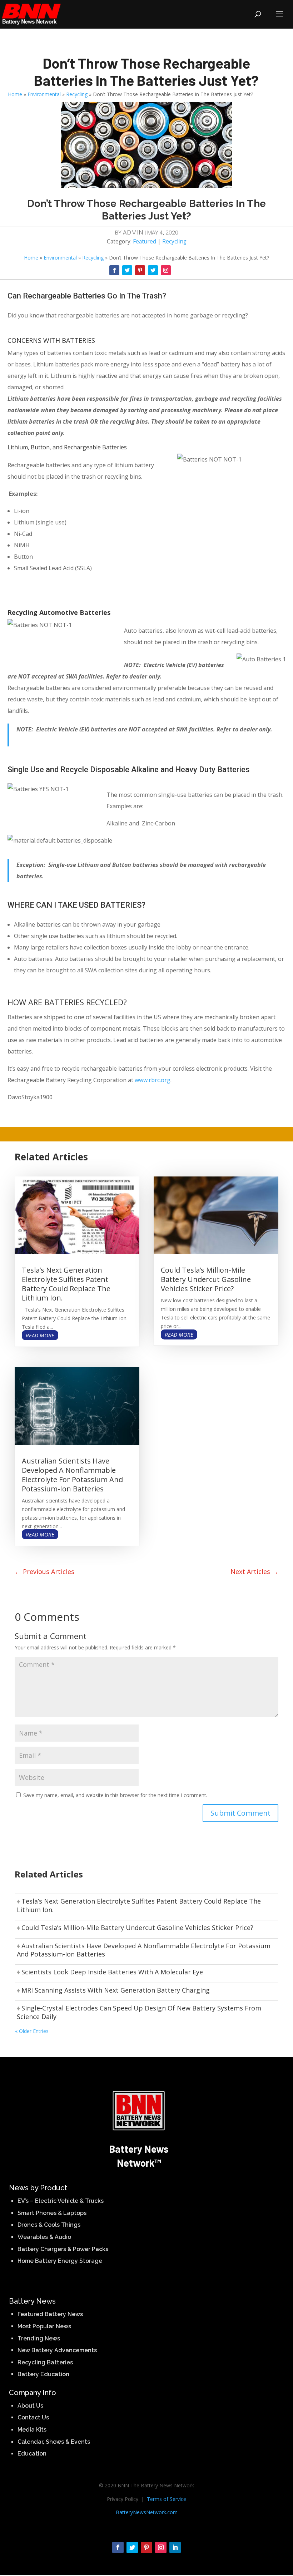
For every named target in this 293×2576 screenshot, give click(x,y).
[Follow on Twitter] (127, 270)
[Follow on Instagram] (166, 270)
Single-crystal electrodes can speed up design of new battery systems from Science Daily (139, 2012)
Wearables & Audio (44, 2237)
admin (133, 232)
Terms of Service (167, 2499)
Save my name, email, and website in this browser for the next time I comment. (115, 1795)
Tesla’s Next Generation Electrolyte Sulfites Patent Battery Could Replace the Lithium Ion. (66, 1284)
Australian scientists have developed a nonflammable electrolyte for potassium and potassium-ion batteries (72, 1475)
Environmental (44, 94)
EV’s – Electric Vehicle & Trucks (61, 2201)
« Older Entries (32, 2031)
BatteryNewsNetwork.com (147, 2512)
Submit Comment (240, 1813)
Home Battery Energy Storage (60, 2261)
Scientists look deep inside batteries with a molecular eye (112, 1972)
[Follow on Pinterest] (140, 270)
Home (15, 94)
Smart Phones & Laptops (52, 2213)
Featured (145, 241)
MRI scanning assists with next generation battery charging (116, 1990)
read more (40, 1335)
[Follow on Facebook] (114, 270)
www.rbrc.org (153, 1080)
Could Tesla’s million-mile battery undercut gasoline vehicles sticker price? (206, 1279)
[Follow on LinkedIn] (175, 2547)
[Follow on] (179, 267)
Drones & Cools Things (49, 2225)
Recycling (77, 94)
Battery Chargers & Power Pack (61, 2249)
